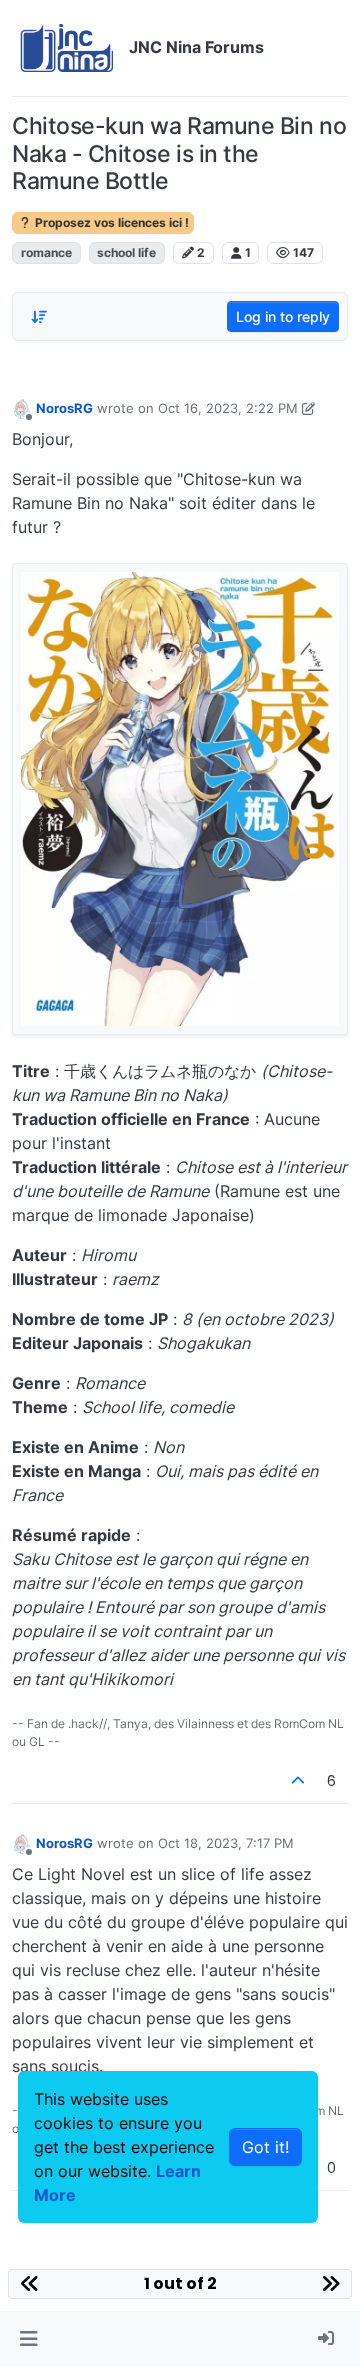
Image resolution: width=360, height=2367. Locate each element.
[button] (28, 2339)
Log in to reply (283, 316)
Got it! (265, 2147)
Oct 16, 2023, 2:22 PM (228, 408)
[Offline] (22, 407)
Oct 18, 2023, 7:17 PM (226, 1843)
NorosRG (64, 408)
